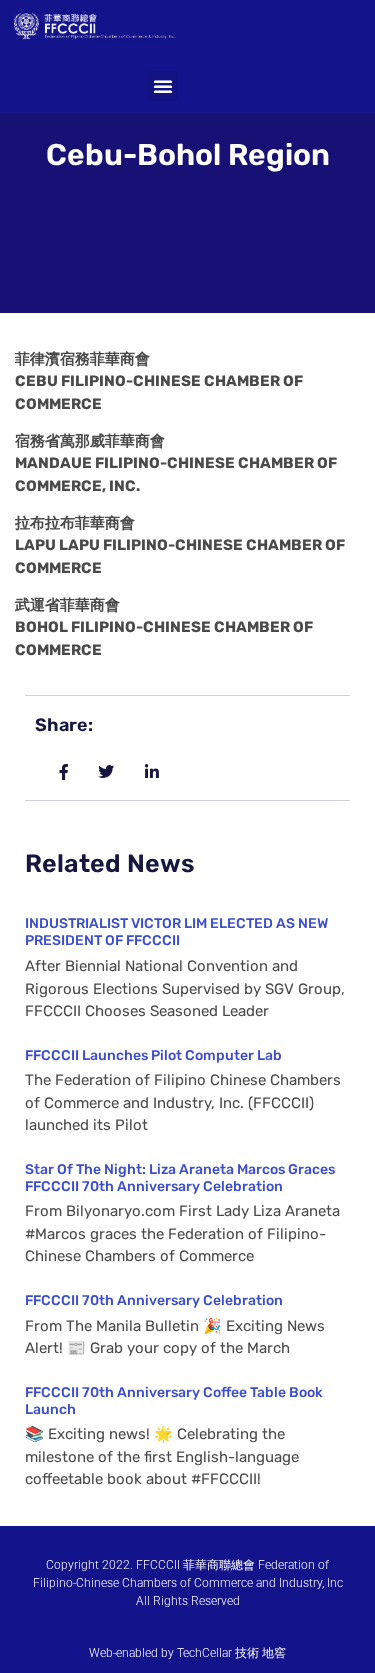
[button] (163, 86)
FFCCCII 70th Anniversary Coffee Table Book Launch (174, 1401)
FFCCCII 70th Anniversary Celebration (154, 1300)
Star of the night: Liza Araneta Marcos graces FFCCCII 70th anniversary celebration (180, 1178)
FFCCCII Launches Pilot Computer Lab (153, 1055)
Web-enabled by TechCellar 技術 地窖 (187, 1653)
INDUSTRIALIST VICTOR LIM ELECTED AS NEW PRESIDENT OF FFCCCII (176, 932)
